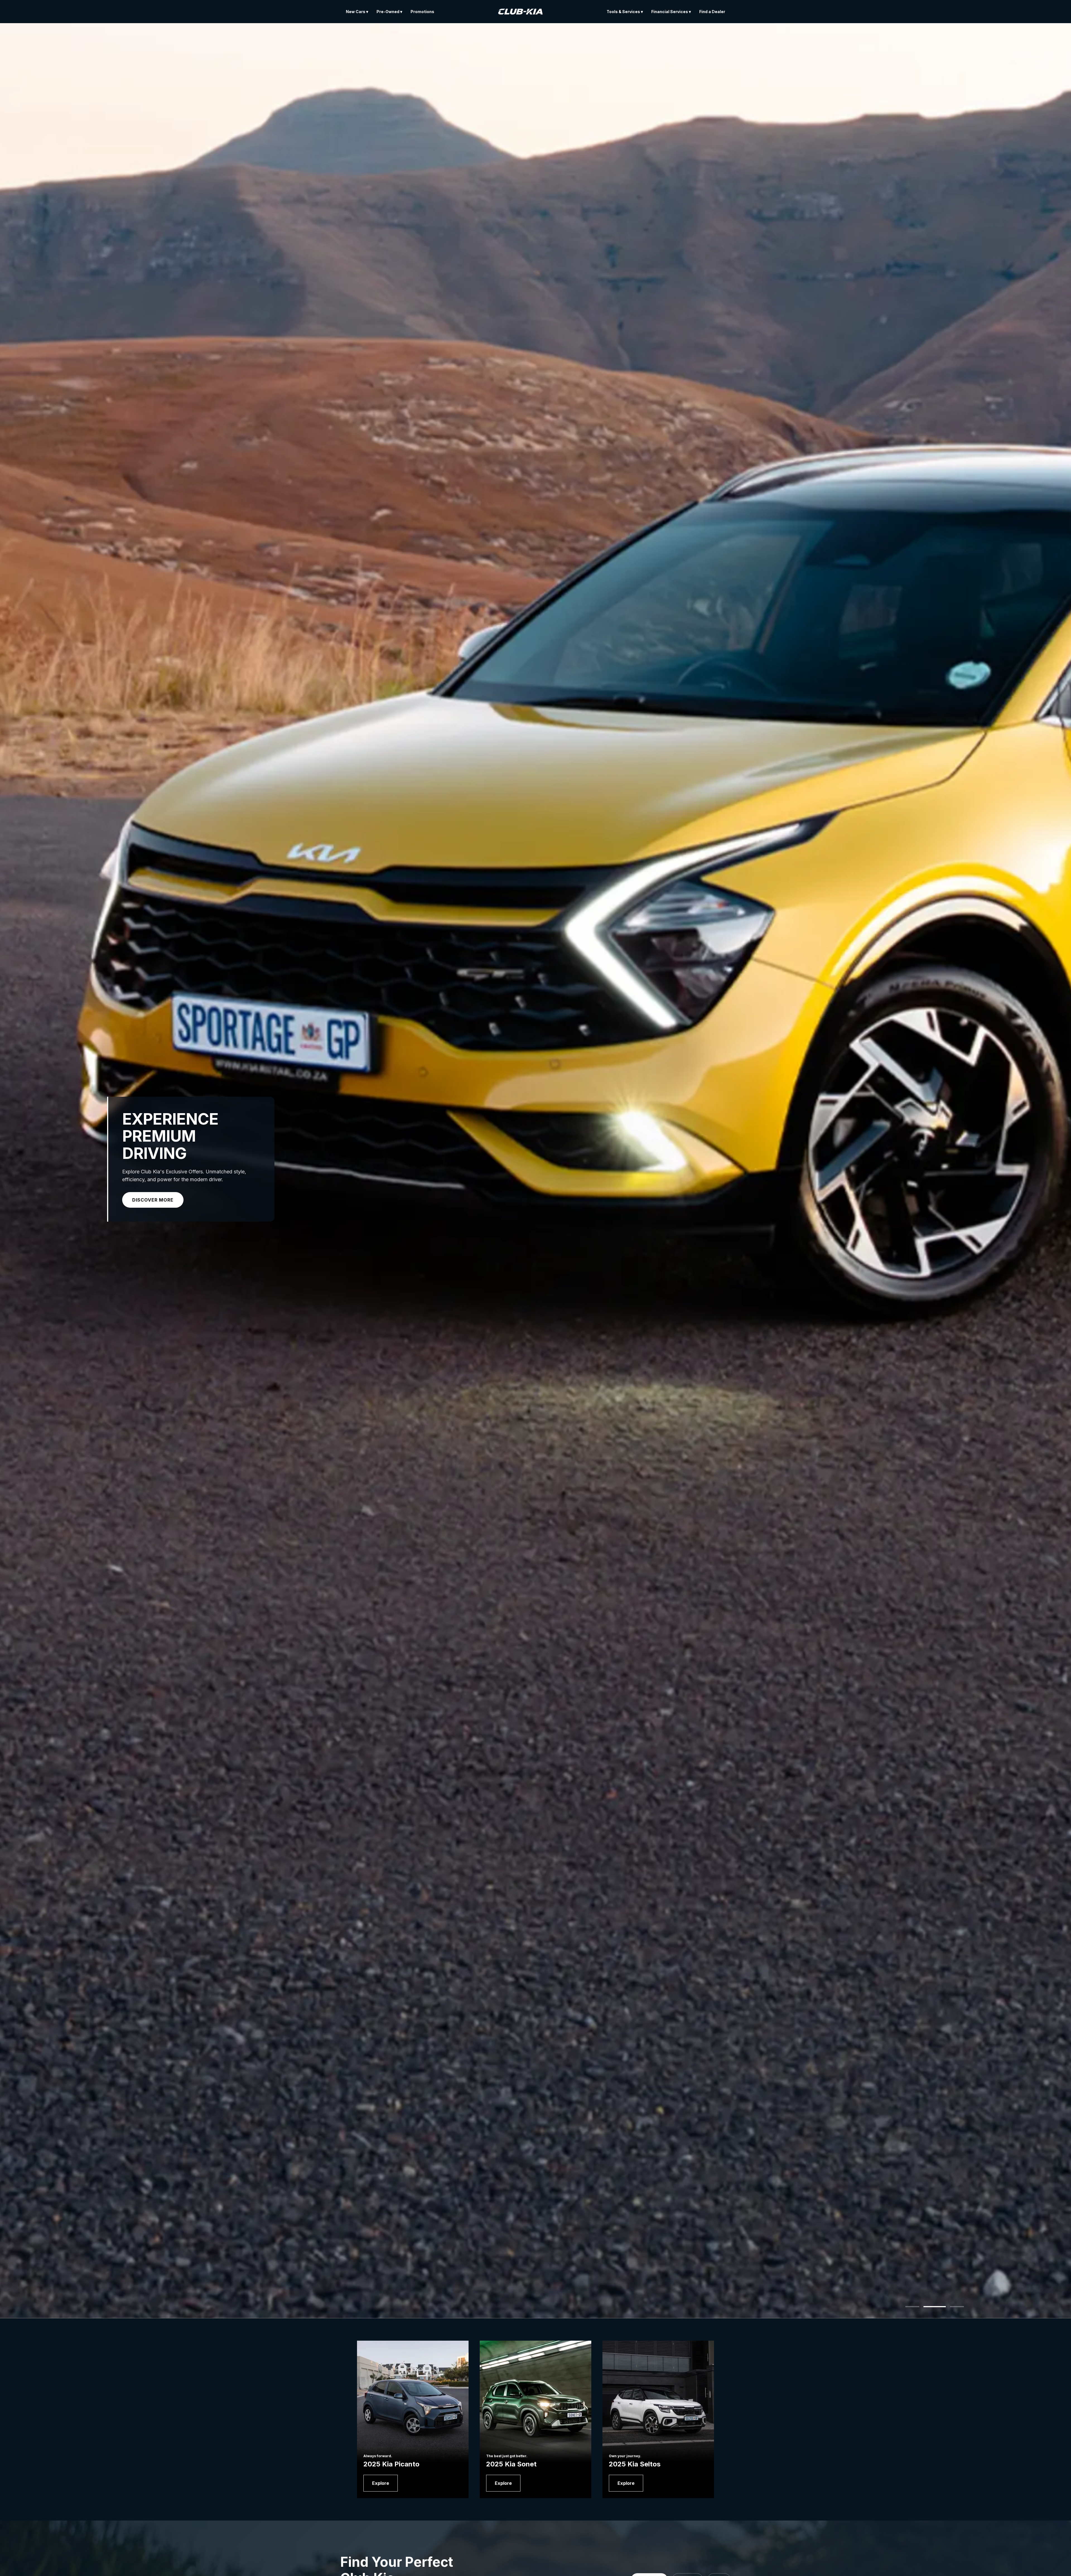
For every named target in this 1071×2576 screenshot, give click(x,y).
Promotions (422, 12)
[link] (381, 2483)
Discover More (153, 1200)
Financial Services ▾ (671, 12)
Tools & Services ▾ (625, 12)
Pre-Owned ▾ (389, 12)
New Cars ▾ (357, 12)
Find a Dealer (712, 12)
